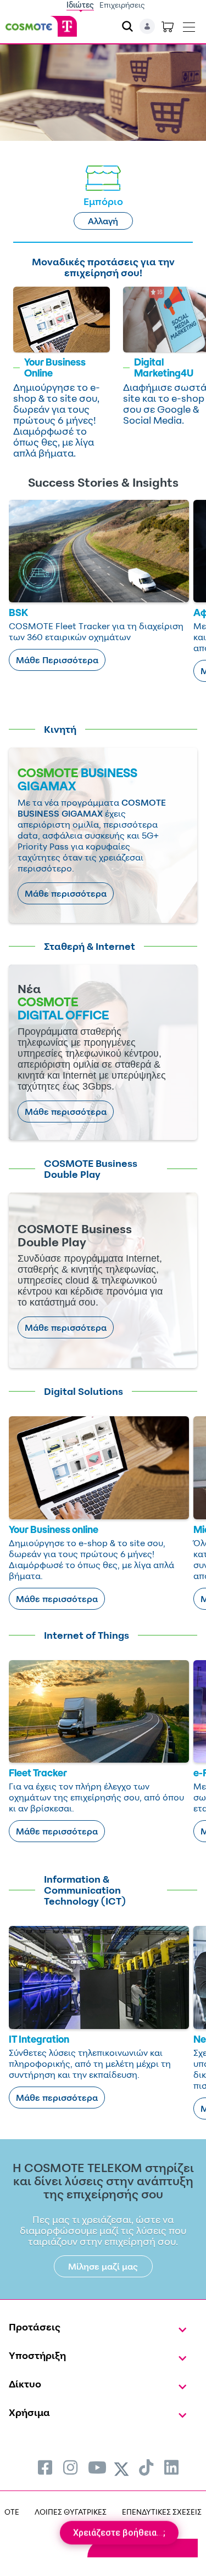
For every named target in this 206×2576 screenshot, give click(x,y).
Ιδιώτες (80, 5)
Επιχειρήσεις (122, 5)
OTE (12, 2512)
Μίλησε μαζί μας (103, 2266)
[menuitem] (45, 2467)
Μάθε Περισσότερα (57, 660)
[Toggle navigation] (189, 25)
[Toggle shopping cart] (168, 26)
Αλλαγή (103, 221)
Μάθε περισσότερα (66, 893)
